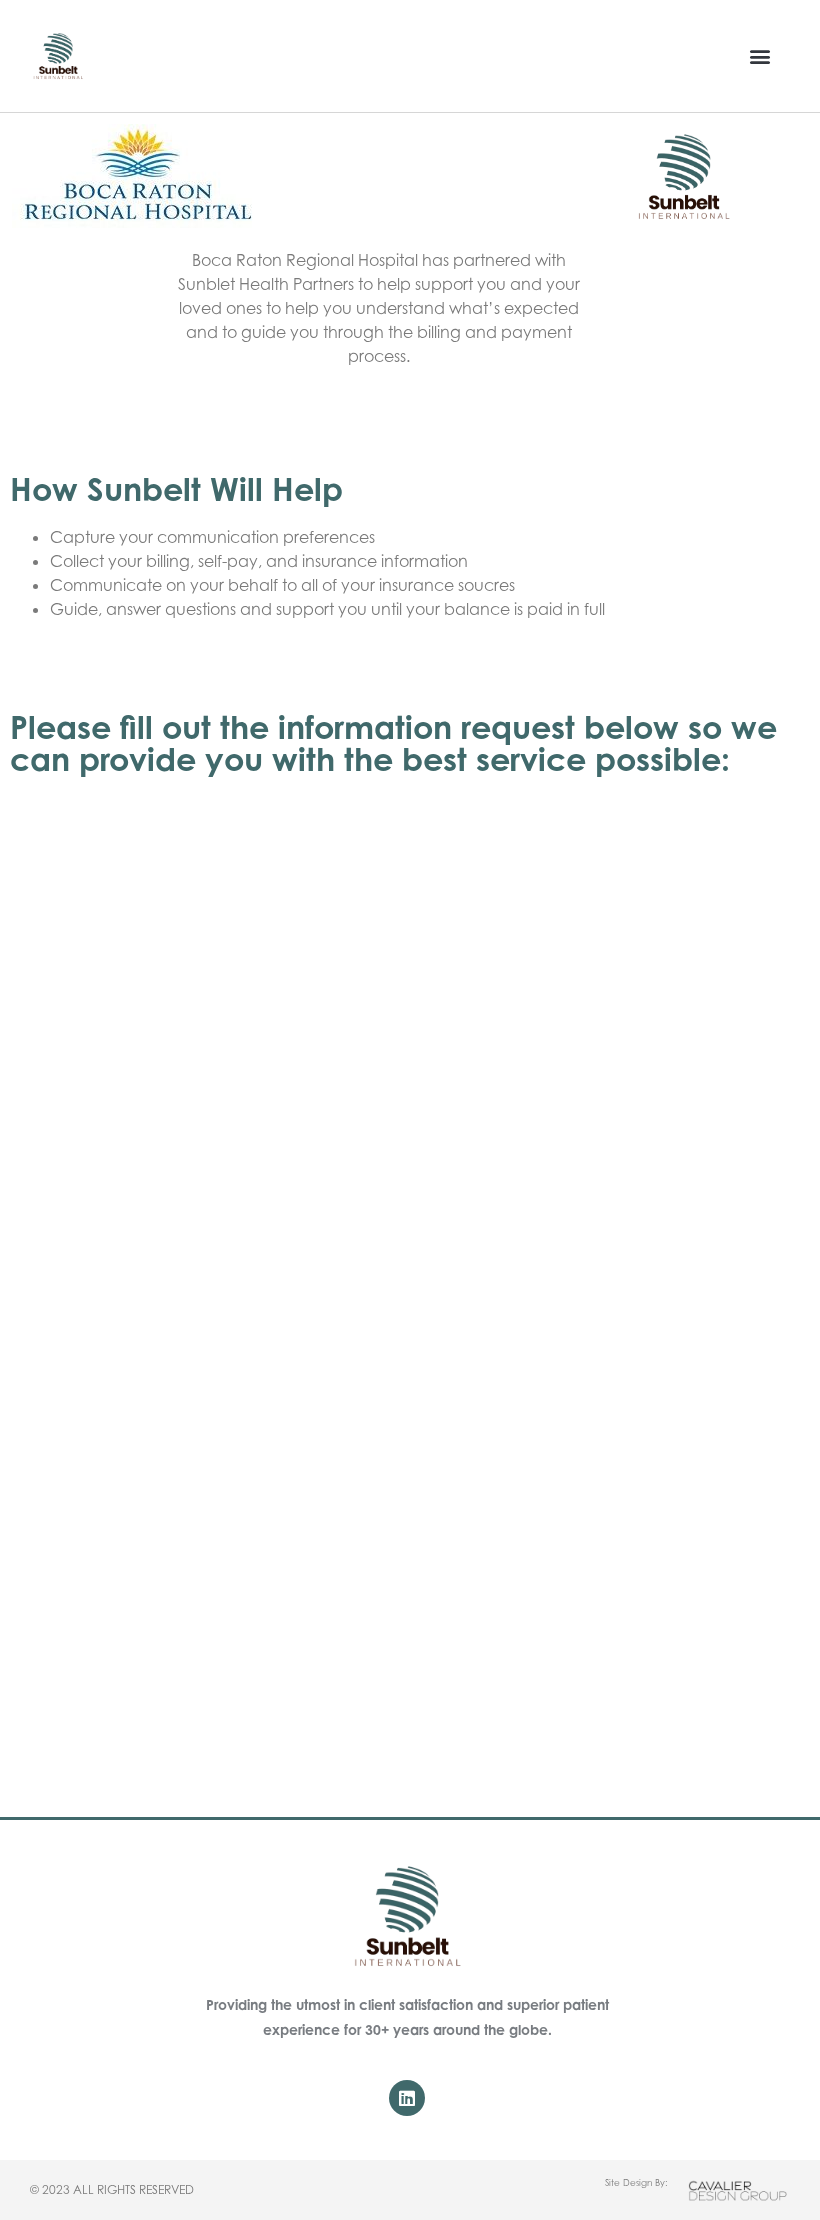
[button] (760, 56)
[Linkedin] (407, 2098)
